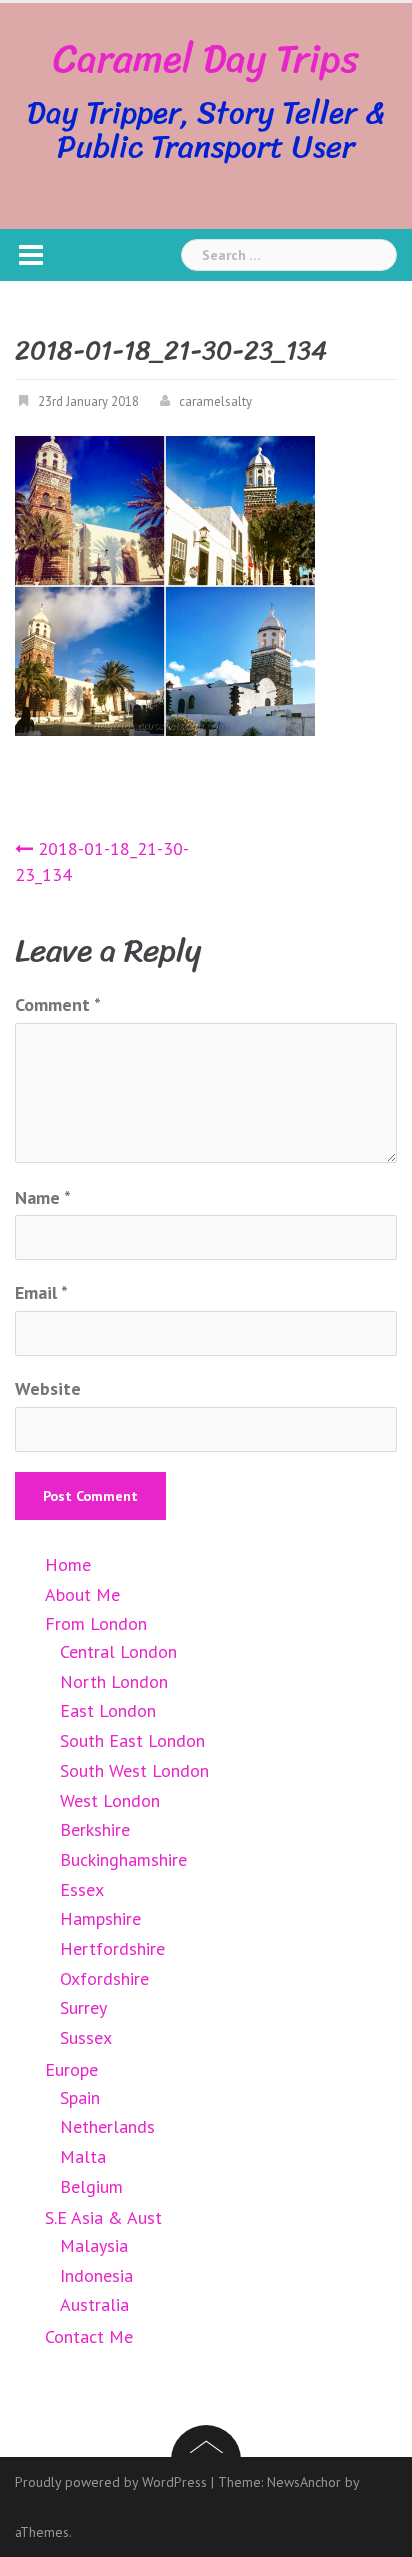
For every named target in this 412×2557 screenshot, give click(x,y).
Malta (83, 2156)
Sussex (86, 2037)
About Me (82, 1594)
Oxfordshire (104, 1978)
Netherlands (107, 2126)
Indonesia (96, 2275)
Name (43, 1197)
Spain (80, 2097)
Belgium (91, 2186)
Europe (71, 2069)
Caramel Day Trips (206, 58)
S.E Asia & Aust (103, 2217)
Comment (58, 1004)
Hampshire (100, 1918)
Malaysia (94, 2245)
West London (110, 1800)
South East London (132, 1740)
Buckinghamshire (123, 1859)
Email (41, 1292)
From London (96, 1623)
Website (48, 1388)
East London (108, 1710)
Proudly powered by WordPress (111, 2482)
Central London (118, 1651)
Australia (94, 2304)
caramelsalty (215, 401)
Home (68, 1564)
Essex (82, 1889)
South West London (134, 1770)
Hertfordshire (112, 1948)
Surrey (83, 2007)
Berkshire (95, 1829)
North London (114, 1681)
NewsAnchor (304, 2482)
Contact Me (89, 2336)
